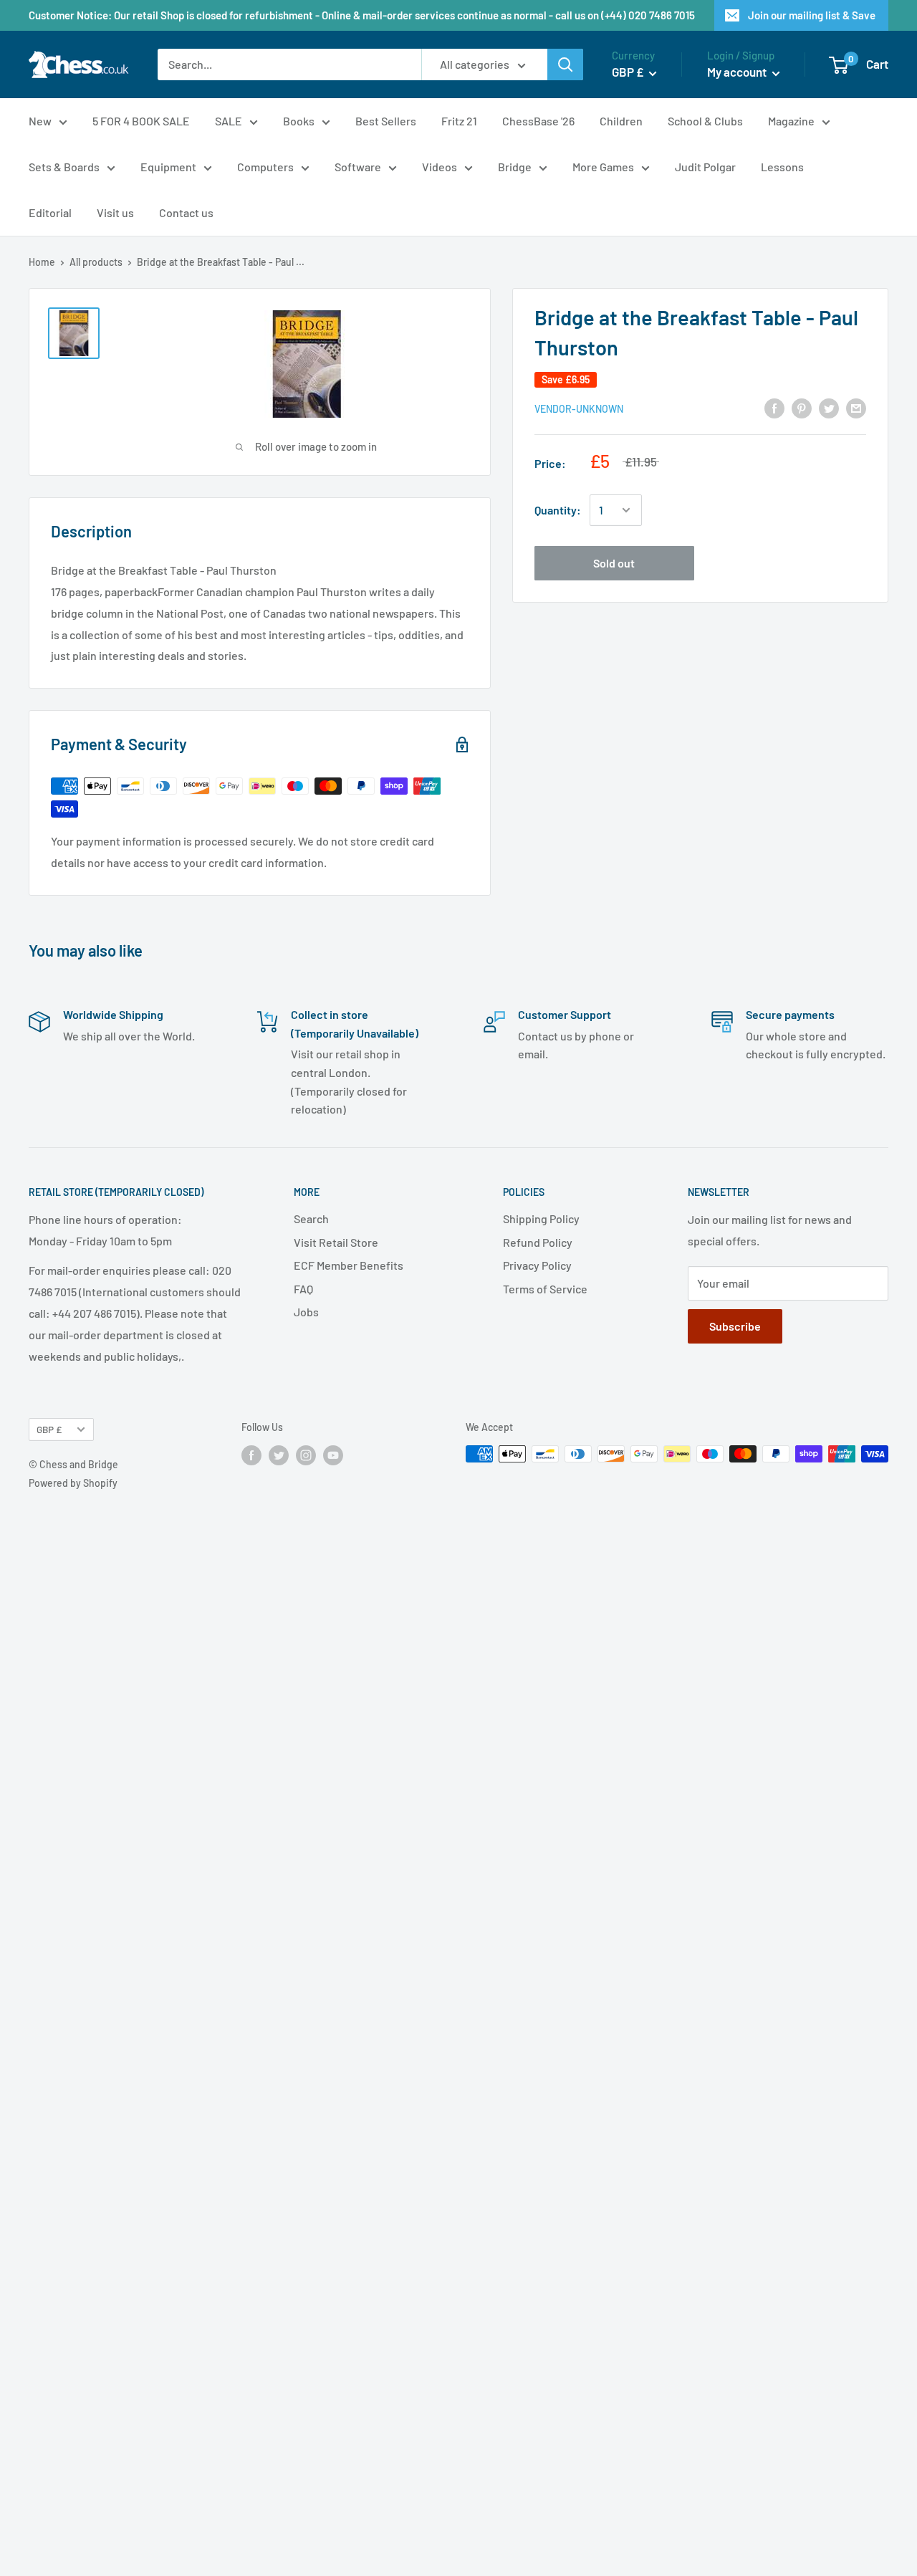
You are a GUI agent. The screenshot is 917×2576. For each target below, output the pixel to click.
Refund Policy (538, 1242)
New (40, 121)
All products (96, 262)
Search (311, 1218)
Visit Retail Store (336, 1242)
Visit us (115, 212)
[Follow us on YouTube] (333, 1455)
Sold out (614, 563)
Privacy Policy (537, 1265)
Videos (440, 167)
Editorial (50, 212)
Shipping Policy (541, 1218)
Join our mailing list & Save (812, 15)
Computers (265, 167)
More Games (603, 167)
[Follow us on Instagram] (306, 1455)
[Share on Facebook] (774, 407)
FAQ (303, 1289)
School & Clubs (705, 121)
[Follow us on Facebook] (251, 1455)
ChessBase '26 (538, 121)
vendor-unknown (579, 409)
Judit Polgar (705, 167)
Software (358, 167)
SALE (229, 121)
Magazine (791, 121)
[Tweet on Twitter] (829, 407)
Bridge (515, 167)
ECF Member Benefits (349, 1265)
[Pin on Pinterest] (802, 407)
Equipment (168, 167)
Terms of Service (545, 1289)
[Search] (565, 64)
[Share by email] (856, 407)
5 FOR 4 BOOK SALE (141, 121)
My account (738, 72)
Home (42, 262)
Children (621, 121)
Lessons (782, 167)
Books (299, 121)
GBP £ (49, 1429)
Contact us (186, 212)
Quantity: (558, 510)
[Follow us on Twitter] (279, 1455)
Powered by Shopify (73, 1483)
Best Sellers (386, 121)
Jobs (306, 1312)
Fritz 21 (459, 121)
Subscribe (735, 1326)
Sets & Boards (64, 167)
